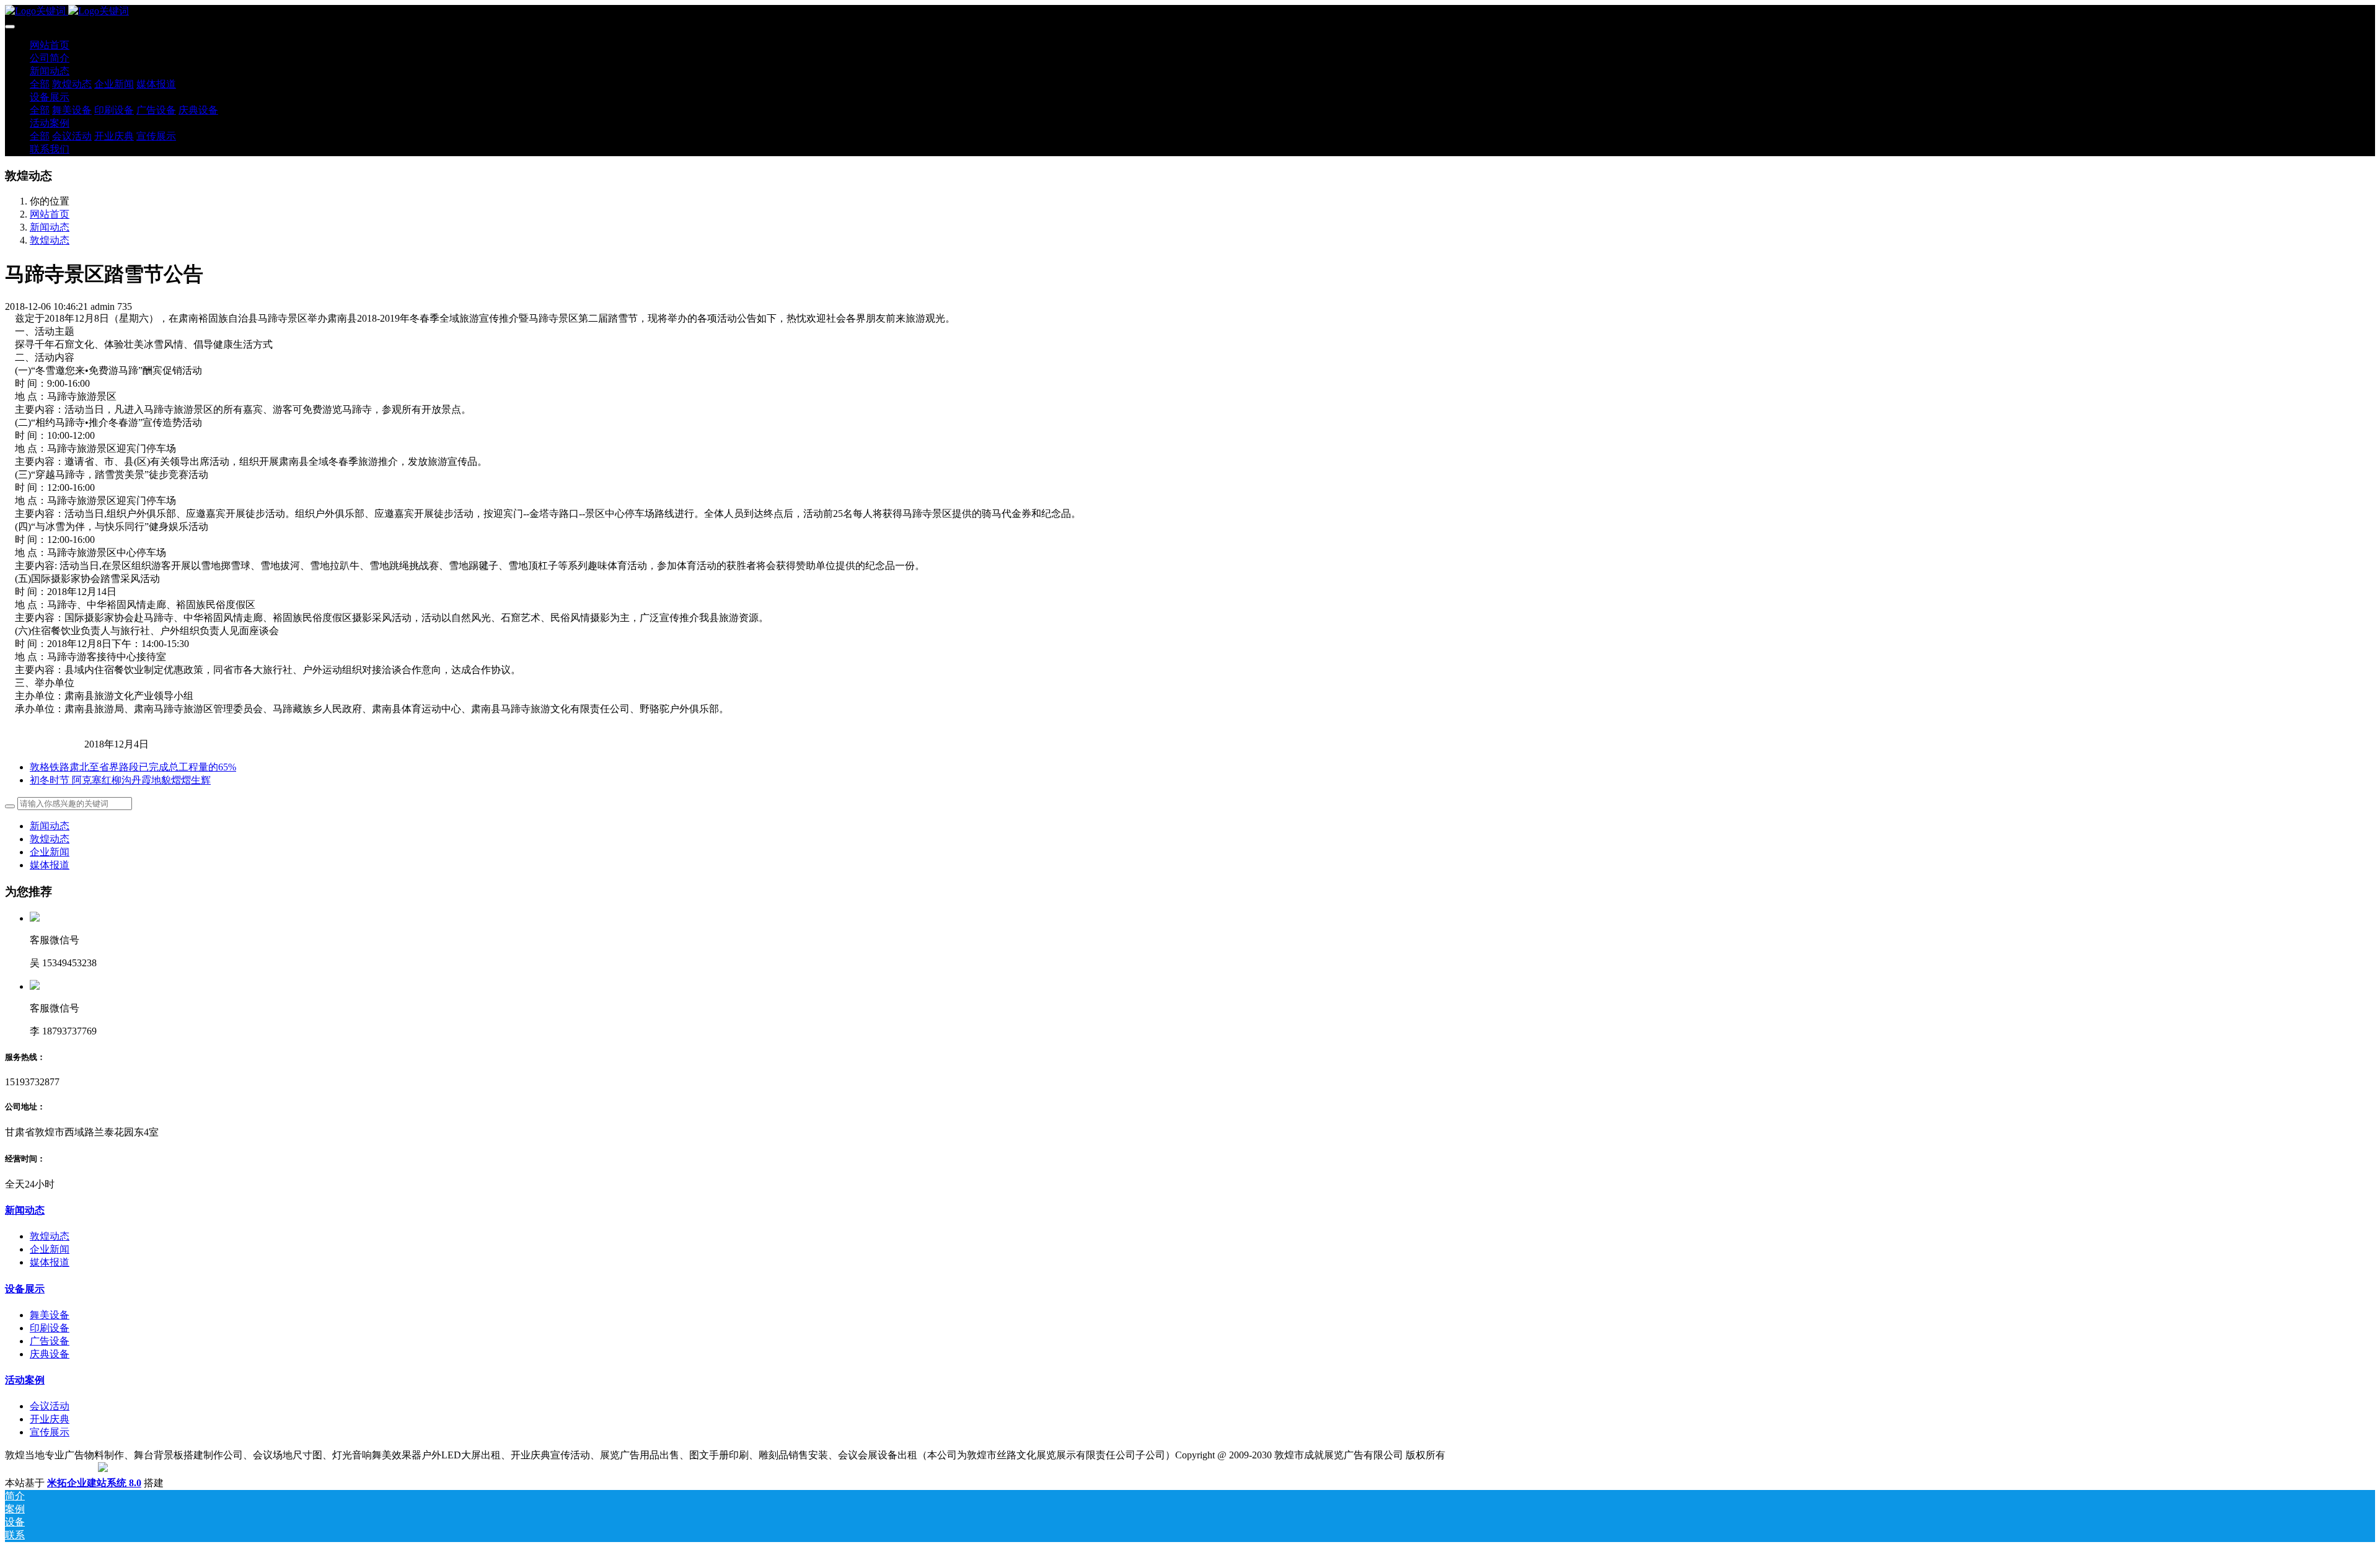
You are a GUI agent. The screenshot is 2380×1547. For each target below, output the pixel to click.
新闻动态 (50, 227)
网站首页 (50, 45)
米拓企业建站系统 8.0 (94, 1483)
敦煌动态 (50, 240)
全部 (40, 84)
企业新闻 (50, 852)
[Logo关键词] (1190, 11)
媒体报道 (50, 865)
